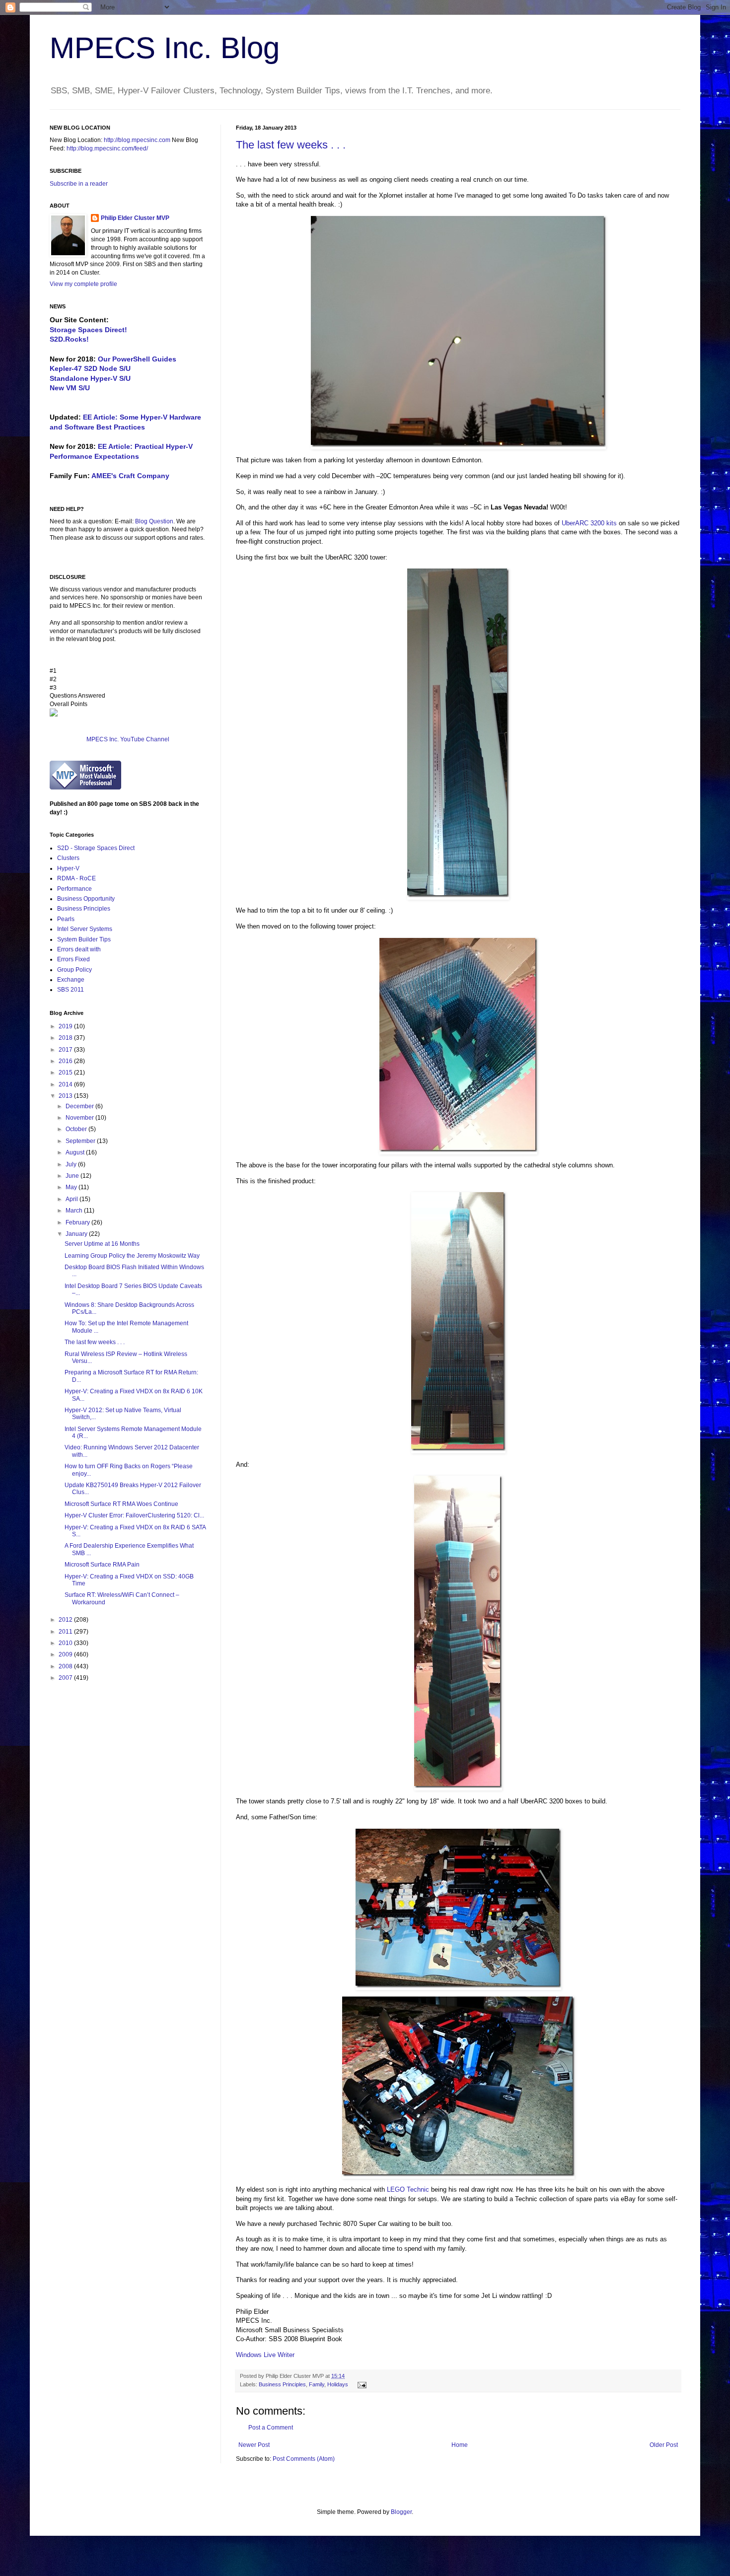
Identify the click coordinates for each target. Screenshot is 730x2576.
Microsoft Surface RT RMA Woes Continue (121, 1504)
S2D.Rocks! (69, 339)
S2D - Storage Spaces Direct (96, 848)
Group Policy (74, 970)
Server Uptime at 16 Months (102, 1244)
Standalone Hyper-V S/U (90, 378)
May (72, 1187)
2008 (66, 1666)
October (77, 1129)
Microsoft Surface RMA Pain (102, 1565)
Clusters (68, 858)
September (81, 1141)
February (78, 1222)
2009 (66, 1654)
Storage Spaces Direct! (88, 330)
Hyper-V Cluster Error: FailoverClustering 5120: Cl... (134, 1515)
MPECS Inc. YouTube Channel (128, 739)
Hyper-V (68, 868)
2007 (66, 1678)
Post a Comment (271, 2428)
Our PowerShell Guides (137, 359)
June (73, 1176)
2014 (66, 1084)
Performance (74, 889)
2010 (66, 1643)
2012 (66, 1620)
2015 (66, 1073)
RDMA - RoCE (76, 878)
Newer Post (254, 2445)
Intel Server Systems (85, 929)
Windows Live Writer (265, 2355)
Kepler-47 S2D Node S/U (90, 368)
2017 (66, 1050)
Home (460, 2445)
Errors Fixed (73, 959)
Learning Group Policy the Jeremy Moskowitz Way (132, 1256)
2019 (66, 1026)
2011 (66, 1632)
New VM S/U (70, 388)
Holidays (338, 2384)
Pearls (66, 919)
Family (317, 2384)
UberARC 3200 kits (589, 523)
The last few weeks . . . (291, 145)
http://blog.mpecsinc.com (137, 140)
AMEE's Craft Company (130, 476)
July (72, 1164)
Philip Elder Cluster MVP (135, 218)
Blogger (401, 2512)
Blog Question (154, 521)
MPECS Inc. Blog (165, 48)
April (73, 1199)
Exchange (71, 980)
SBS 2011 (71, 990)
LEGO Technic (408, 2189)
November (80, 1118)
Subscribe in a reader (79, 184)
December (80, 1106)
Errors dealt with (79, 949)
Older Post (664, 2445)
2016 (66, 1061)
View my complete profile (83, 284)
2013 (66, 1096)
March (75, 1211)
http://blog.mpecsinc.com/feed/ (107, 148)
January (77, 1234)
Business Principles (282, 2384)
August (76, 1152)
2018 (66, 1038)
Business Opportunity (86, 899)
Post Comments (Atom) (304, 2459)
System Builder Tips (84, 939)
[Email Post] (361, 2384)
